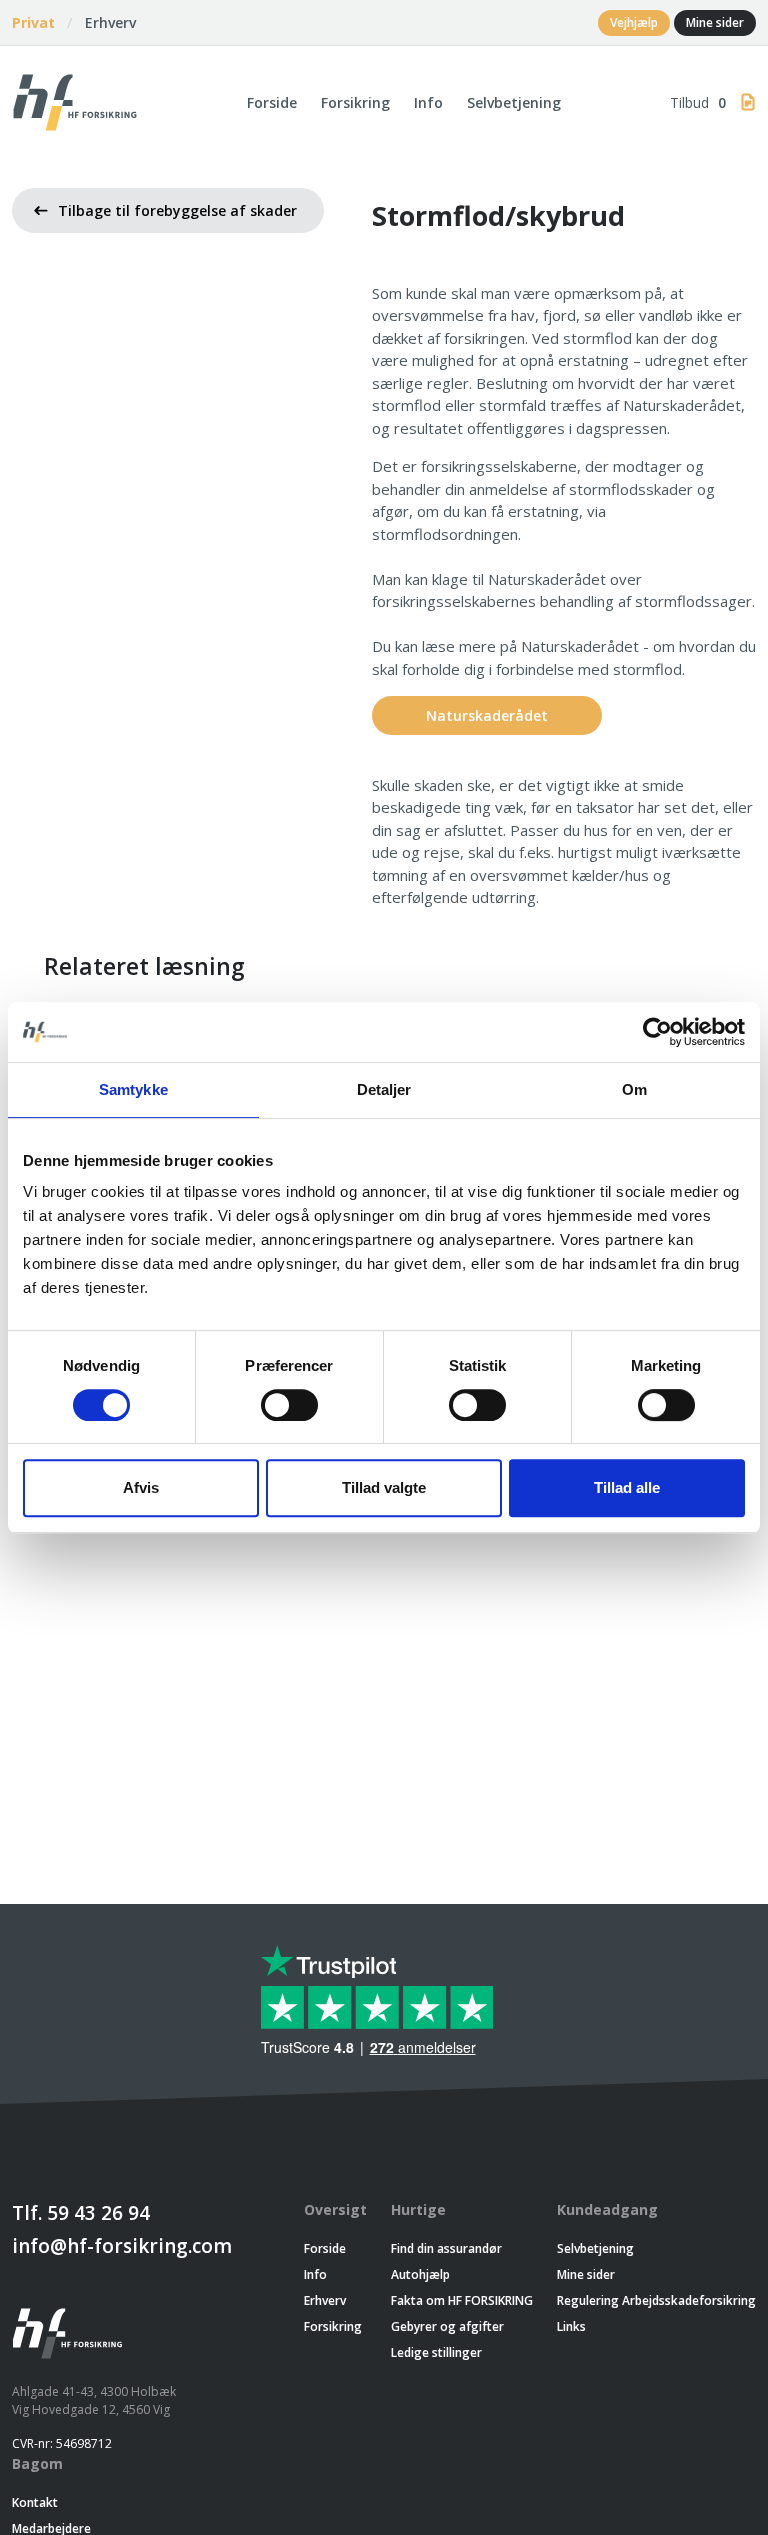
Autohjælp (420, 2274)
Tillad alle (627, 1487)
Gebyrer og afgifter (447, 2326)
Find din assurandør (446, 2248)
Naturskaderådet (487, 715)
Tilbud (698, 102)
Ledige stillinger (436, 2352)
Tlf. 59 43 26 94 (81, 2213)
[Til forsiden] (75, 100)
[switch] (289, 1405)
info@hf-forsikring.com (122, 2246)
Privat (33, 22)
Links (571, 2326)
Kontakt (35, 2502)
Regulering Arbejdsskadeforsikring (656, 2300)
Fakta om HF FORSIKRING (462, 2300)
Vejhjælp (634, 22)
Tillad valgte (384, 1487)
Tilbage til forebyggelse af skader (177, 210)
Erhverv (110, 22)
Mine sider (715, 22)
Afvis (141, 1487)
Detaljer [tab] (384, 1089)
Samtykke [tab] (133, 1089)
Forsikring (355, 102)
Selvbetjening (514, 102)
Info (428, 102)
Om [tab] (634, 1089)
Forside (272, 102)
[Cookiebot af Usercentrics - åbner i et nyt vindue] (657, 1032)
